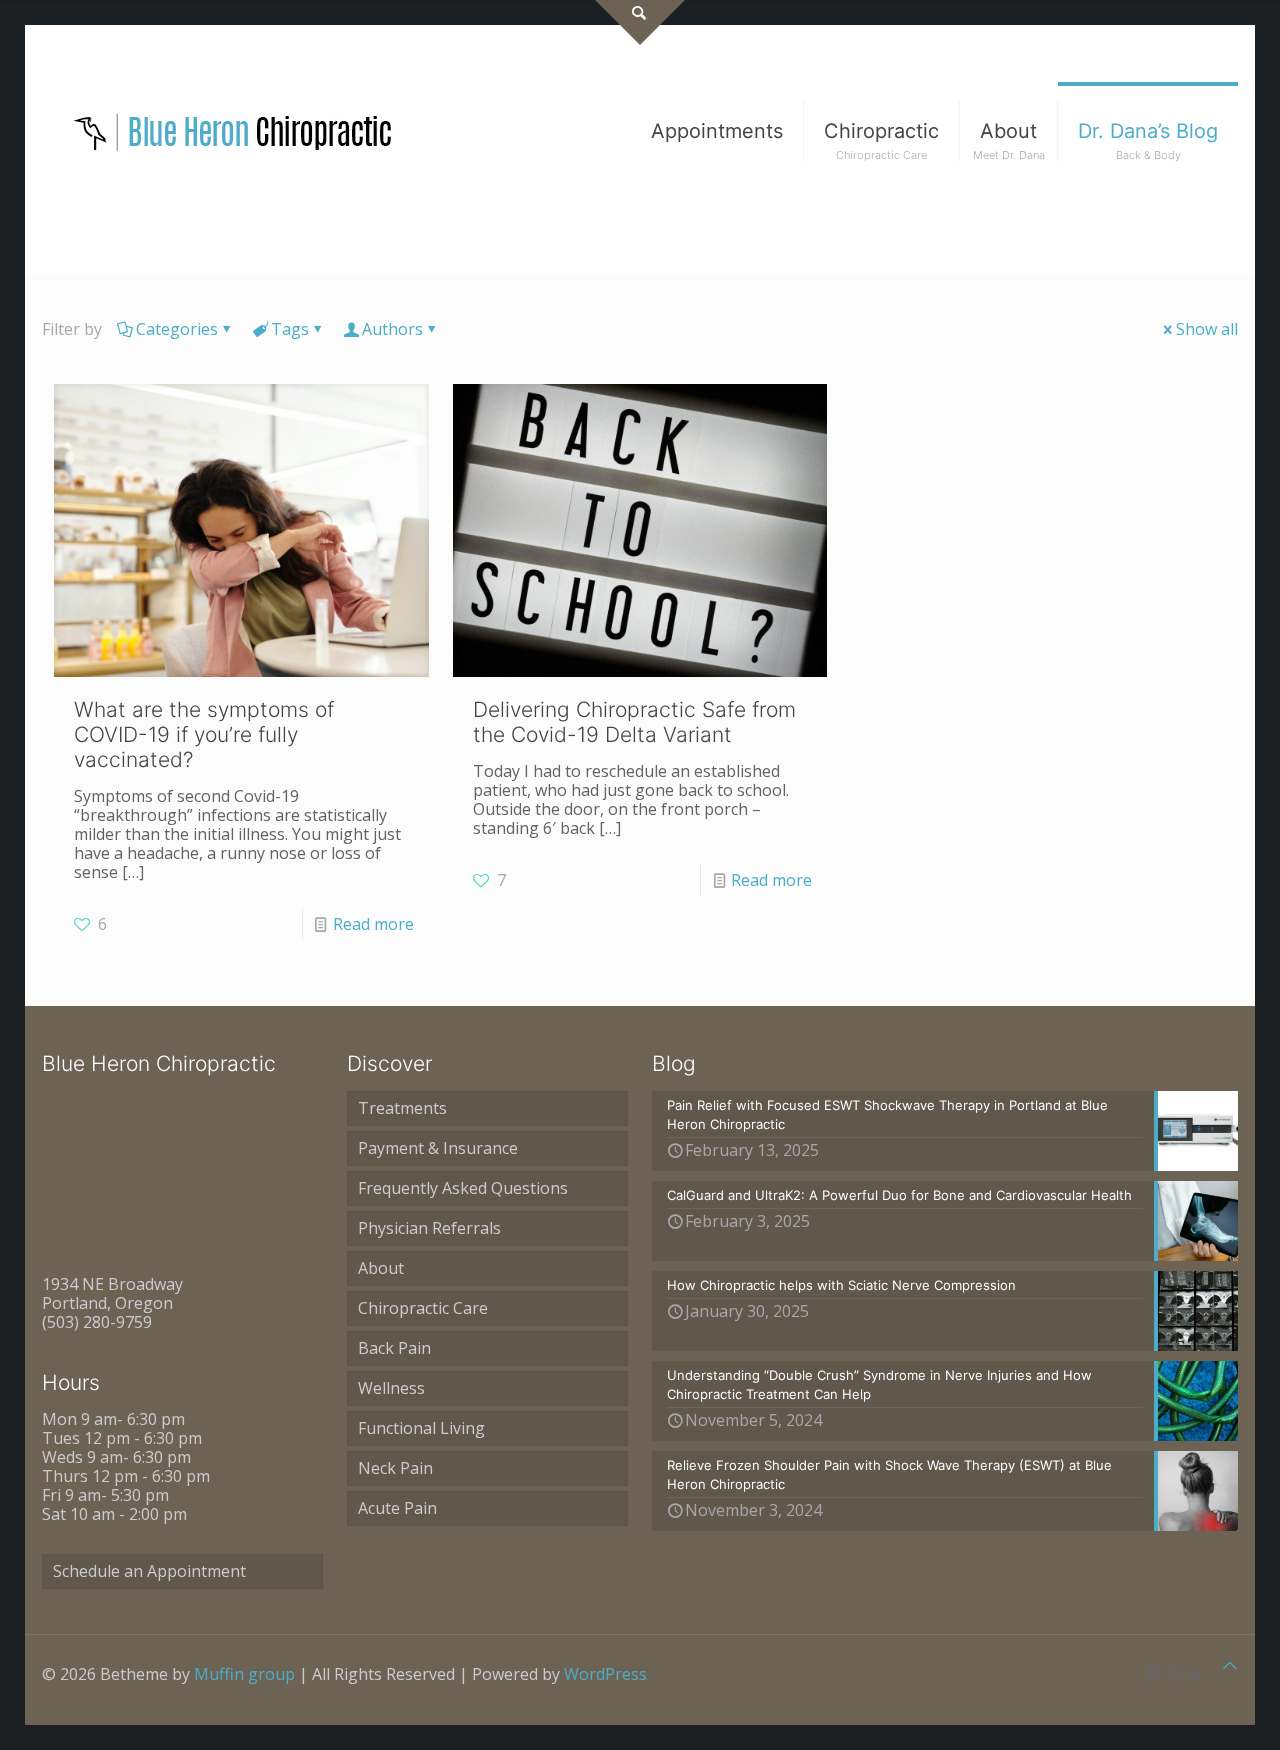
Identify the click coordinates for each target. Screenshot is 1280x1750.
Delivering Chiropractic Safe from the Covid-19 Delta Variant (634, 722)
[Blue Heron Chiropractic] (234, 131)
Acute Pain (397, 1508)
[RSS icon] (1194, 1674)
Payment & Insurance (438, 1148)
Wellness (391, 1388)
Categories (177, 329)
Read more (373, 924)
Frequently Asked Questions (463, 1188)
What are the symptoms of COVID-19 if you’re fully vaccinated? (204, 734)
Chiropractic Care (423, 1308)
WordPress (605, 1674)
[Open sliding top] (640, 22)
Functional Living (421, 1428)
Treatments (402, 1108)
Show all (1207, 329)
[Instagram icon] (1173, 1674)
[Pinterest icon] (1152, 1674)
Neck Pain (395, 1468)
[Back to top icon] (1230, 1665)
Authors (392, 329)
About (381, 1268)
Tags (290, 329)
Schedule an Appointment (149, 1571)
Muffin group (244, 1674)
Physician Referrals (429, 1228)
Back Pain (394, 1348)
